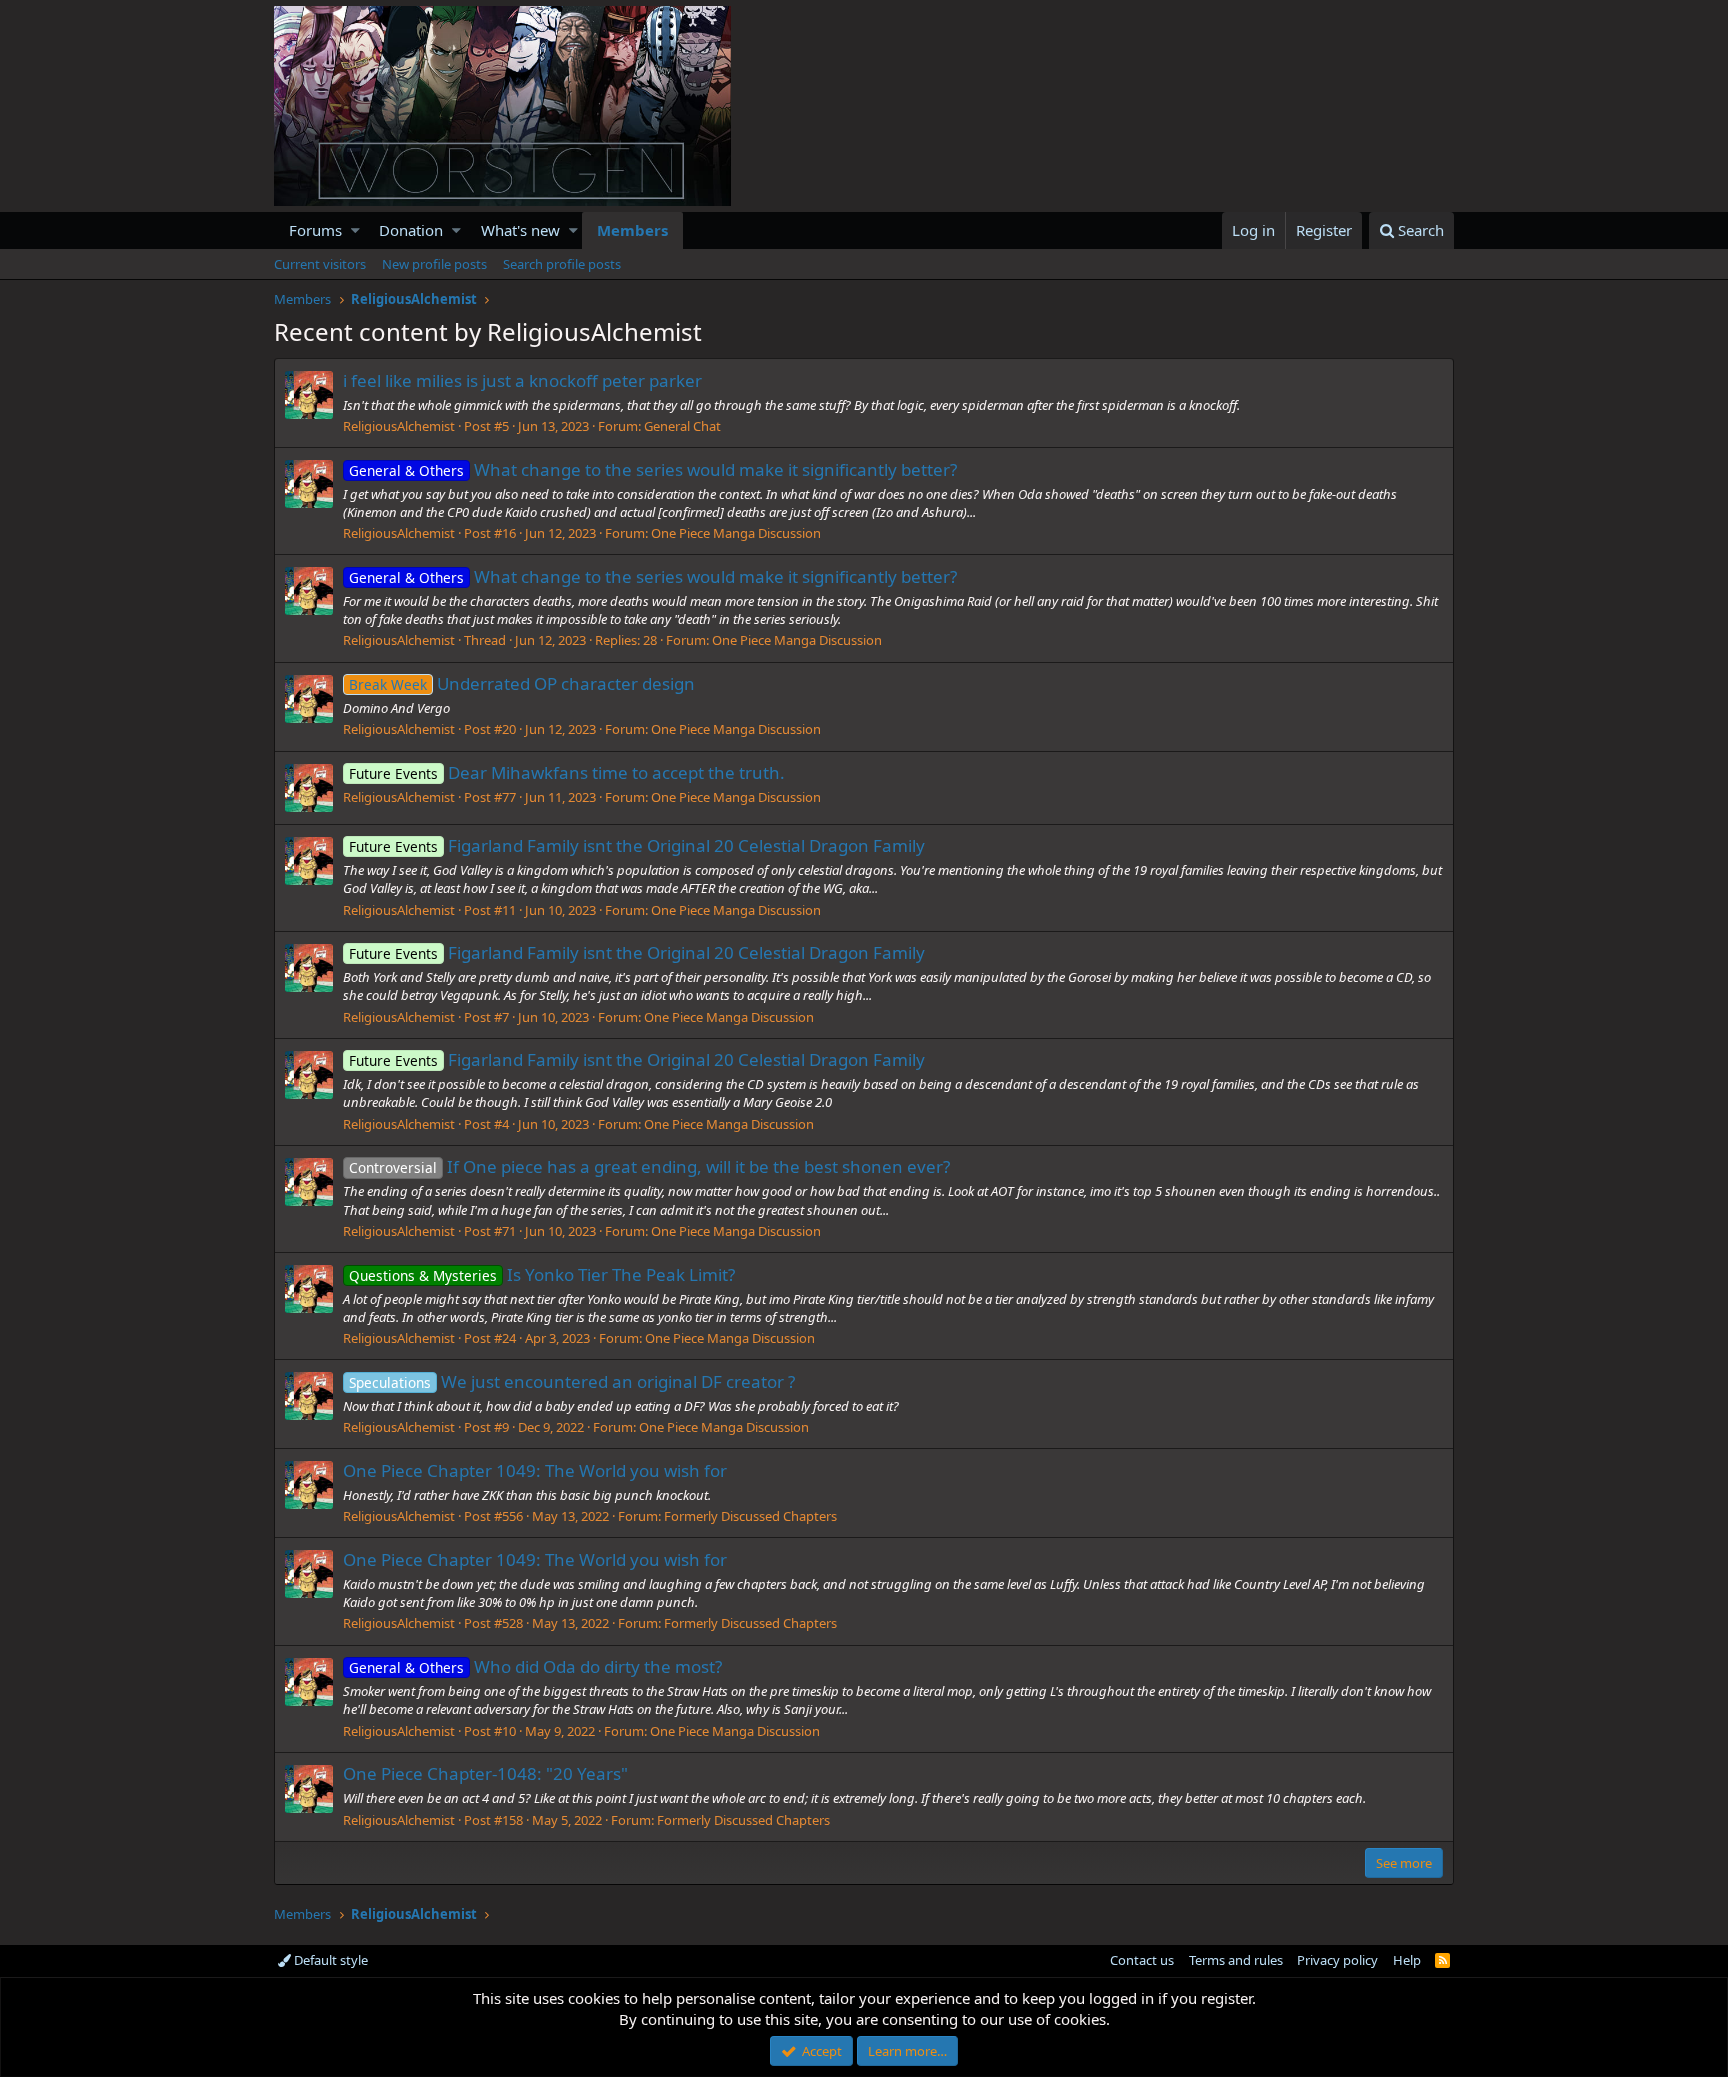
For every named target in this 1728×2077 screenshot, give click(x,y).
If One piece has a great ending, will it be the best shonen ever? (649, 1166)
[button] (355, 230)
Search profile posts (562, 264)
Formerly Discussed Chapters (750, 1516)
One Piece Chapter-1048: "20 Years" (485, 1773)
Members (632, 230)
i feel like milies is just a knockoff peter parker (522, 380)
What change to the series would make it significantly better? (653, 469)
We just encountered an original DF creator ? (572, 1381)
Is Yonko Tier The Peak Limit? (542, 1274)
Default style (329, 1960)
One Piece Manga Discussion (736, 533)
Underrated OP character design (522, 683)
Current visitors (320, 264)
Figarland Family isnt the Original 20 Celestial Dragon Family (637, 845)
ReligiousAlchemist (399, 426)
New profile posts (434, 264)
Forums (315, 230)
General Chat (682, 426)
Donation (411, 230)
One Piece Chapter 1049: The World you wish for (535, 1470)
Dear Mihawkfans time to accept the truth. (567, 772)
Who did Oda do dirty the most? (535, 1666)
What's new (520, 230)
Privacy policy (1337, 1960)
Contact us (1142, 1960)
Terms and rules (1236, 1960)
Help (1407, 1960)
